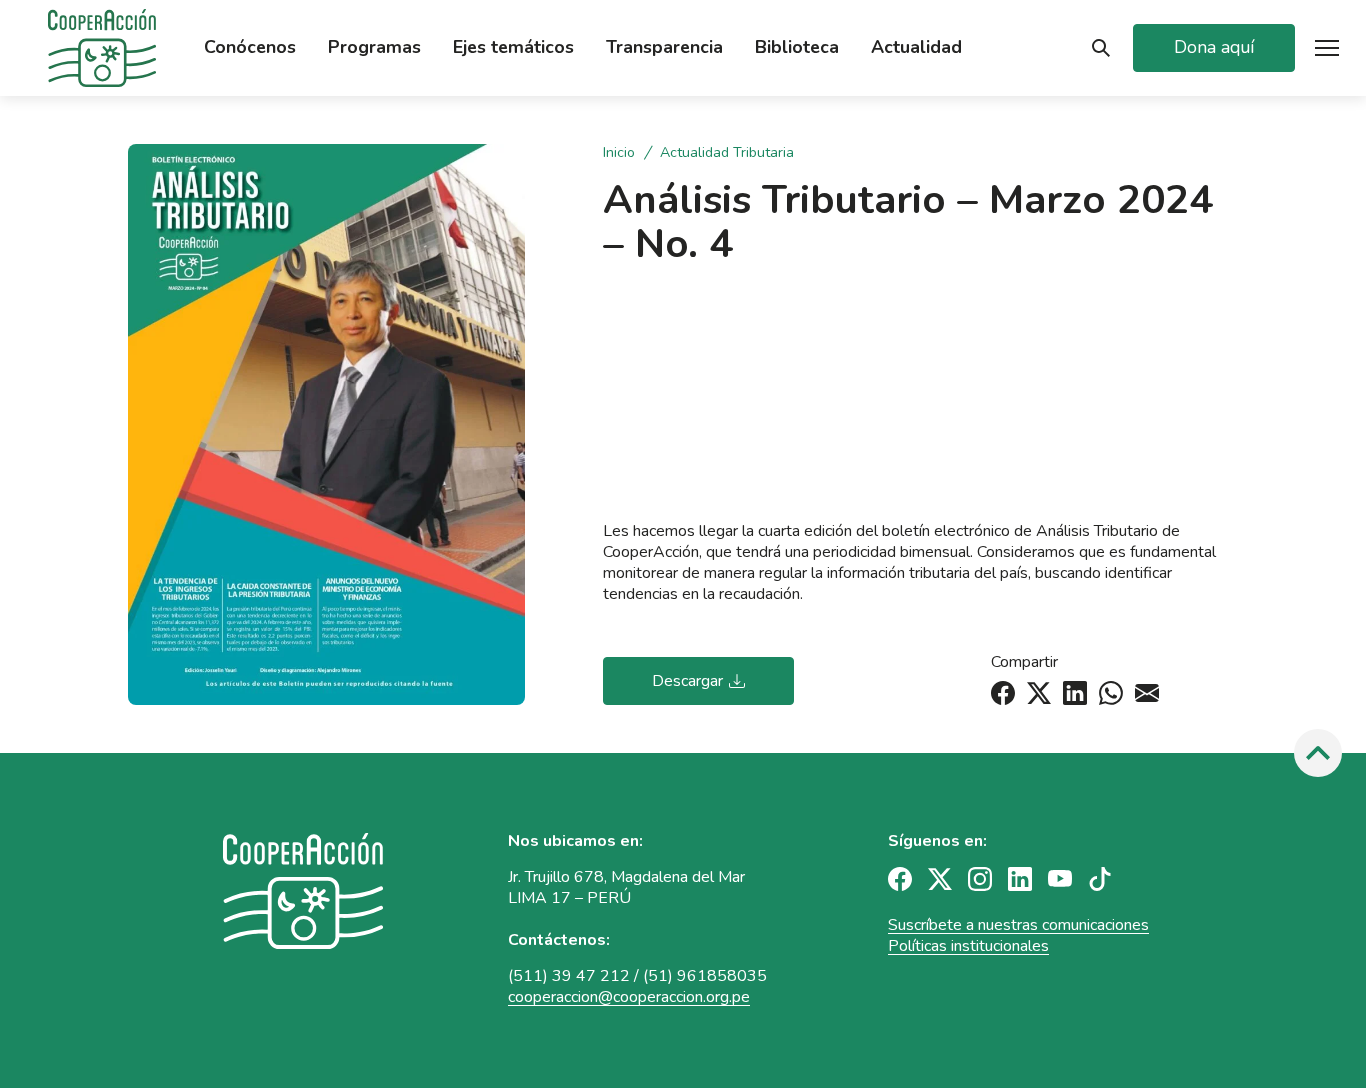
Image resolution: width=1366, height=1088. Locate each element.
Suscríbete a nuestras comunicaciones (1018, 925)
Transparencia (664, 47)
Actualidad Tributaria (727, 153)
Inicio (621, 153)
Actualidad (916, 47)
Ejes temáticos (513, 47)
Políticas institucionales (968, 946)
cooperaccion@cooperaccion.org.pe (629, 997)
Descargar (687, 681)
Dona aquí (1214, 47)
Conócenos (250, 47)
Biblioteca (797, 47)
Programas (374, 47)
